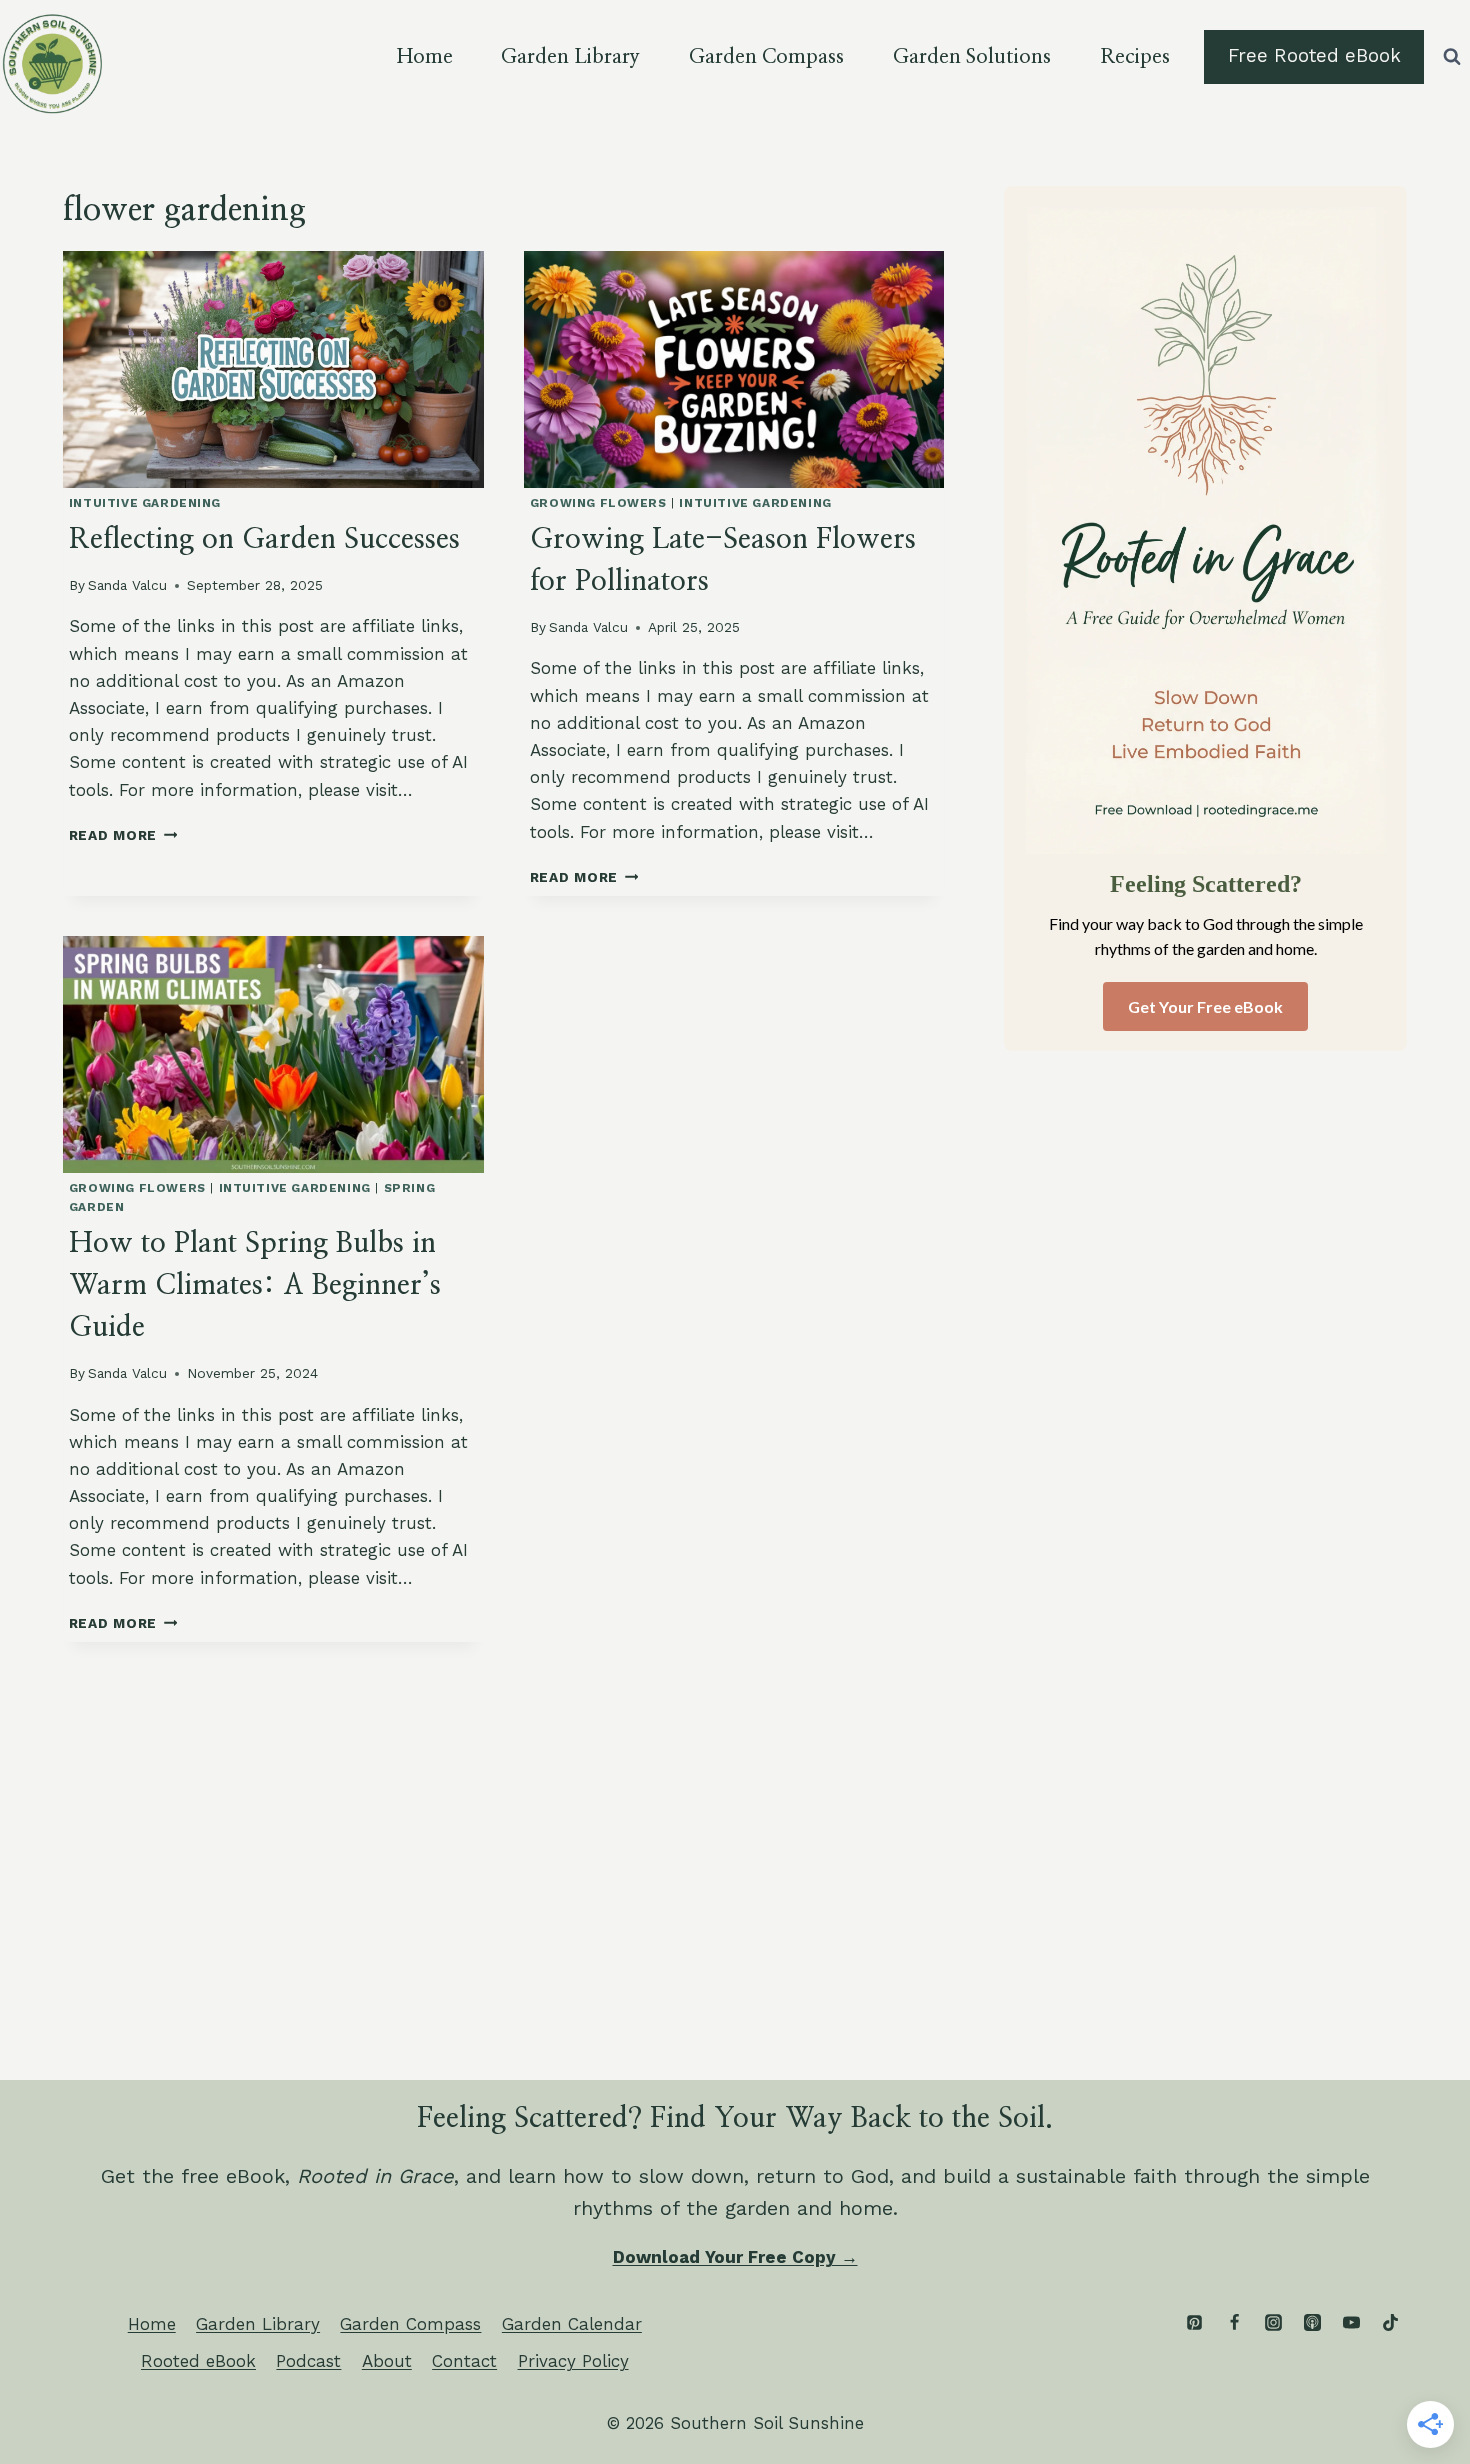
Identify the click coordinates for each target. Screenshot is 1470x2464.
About (387, 2361)
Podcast (308, 2361)
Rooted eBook (198, 2361)
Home (425, 57)
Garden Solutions (972, 57)
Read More (123, 835)
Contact (464, 2361)
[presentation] (273, 369)
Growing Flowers (598, 503)
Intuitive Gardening (145, 503)
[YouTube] (1351, 2322)
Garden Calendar (572, 2324)
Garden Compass (766, 57)
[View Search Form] (1452, 57)
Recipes (1135, 57)
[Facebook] (1234, 2322)
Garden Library (570, 57)
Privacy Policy (573, 2361)
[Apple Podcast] (1312, 2322)
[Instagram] (1273, 2322)
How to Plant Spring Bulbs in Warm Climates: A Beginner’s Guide (255, 1286)
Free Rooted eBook (1314, 56)
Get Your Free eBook (1205, 1006)
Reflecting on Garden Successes (264, 540)
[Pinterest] (1195, 2322)
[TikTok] (1390, 2322)
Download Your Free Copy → (735, 2257)
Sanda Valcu (127, 585)
